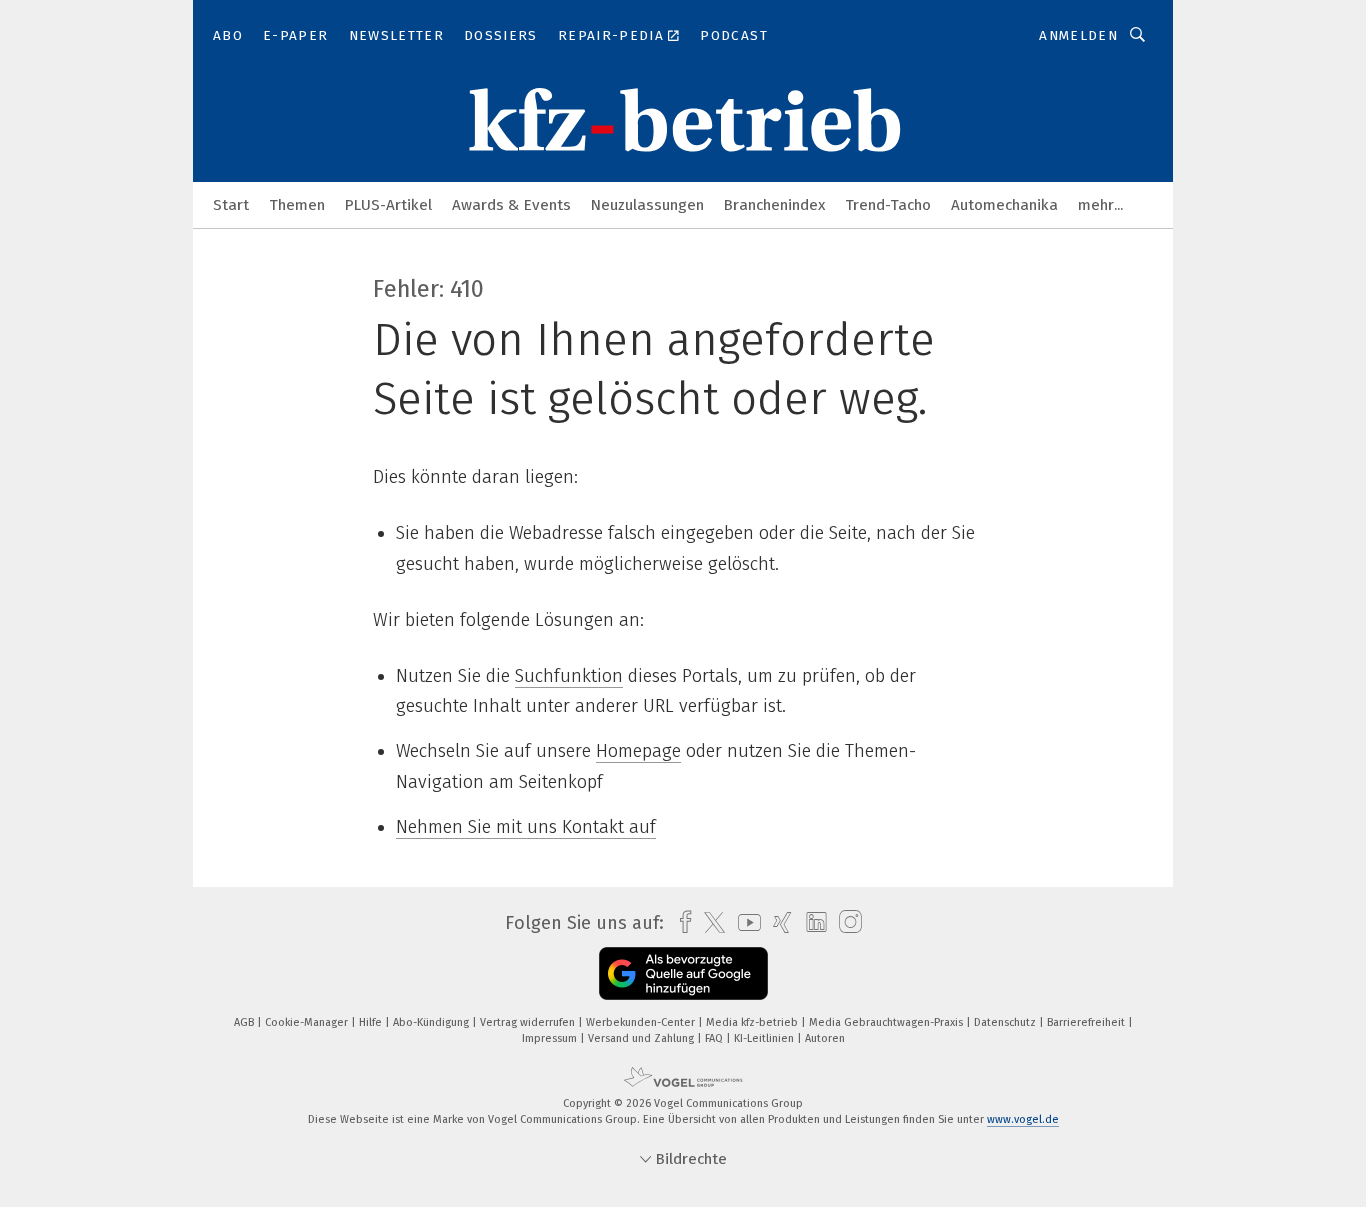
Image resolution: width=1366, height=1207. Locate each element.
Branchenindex (774, 205)
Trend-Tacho (888, 205)
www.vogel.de (1023, 1119)
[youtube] (744, 922)
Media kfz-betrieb (753, 1022)
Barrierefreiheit (1087, 1022)
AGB (245, 1022)
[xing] (777, 922)
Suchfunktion (569, 676)
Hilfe (372, 1022)
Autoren (825, 1038)
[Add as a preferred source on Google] (683, 973)
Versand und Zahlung (642, 1038)
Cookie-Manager (308, 1022)
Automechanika (1004, 205)
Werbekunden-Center (642, 1022)
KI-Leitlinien (765, 1038)
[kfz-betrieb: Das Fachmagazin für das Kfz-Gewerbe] (231, 203)
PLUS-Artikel (388, 205)
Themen (297, 205)
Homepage (638, 751)
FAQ (715, 1038)
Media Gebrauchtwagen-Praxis (887, 1022)
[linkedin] (811, 923)
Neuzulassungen (647, 205)
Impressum (551, 1038)
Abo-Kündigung (432, 1022)
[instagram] (845, 922)
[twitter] (709, 923)
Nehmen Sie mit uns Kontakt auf (526, 827)
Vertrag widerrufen (529, 1022)
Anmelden (1078, 35)
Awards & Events (511, 205)
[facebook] (680, 922)
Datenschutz (1006, 1022)
